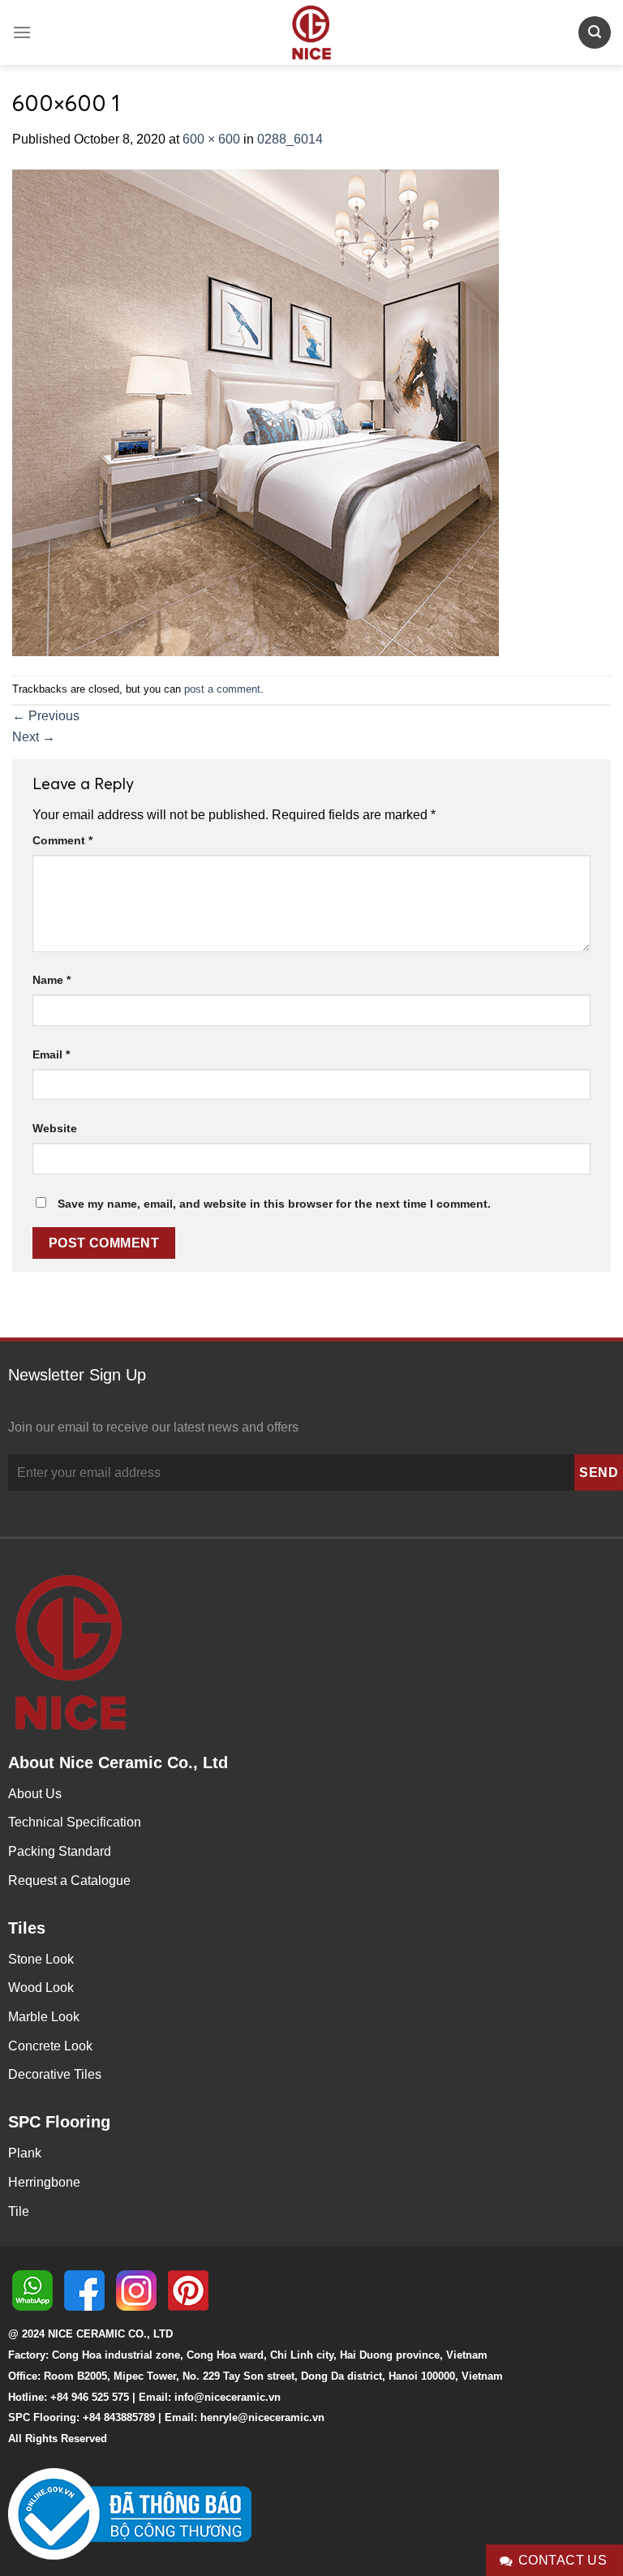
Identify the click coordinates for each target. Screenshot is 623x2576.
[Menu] (22, 32)
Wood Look (41, 1988)
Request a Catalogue (69, 1880)
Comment (62, 840)
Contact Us (563, 2560)
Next (34, 737)
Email (51, 1054)
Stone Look (41, 1959)
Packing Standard (60, 1851)
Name (52, 980)
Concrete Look (50, 2046)
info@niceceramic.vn (228, 2397)
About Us (35, 1794)
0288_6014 (290, 139)
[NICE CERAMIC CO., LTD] (311, 32)
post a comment (222, 689)
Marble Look (44, 2017)
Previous (46, 716)
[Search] (595, 32)
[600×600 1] (256, 412)
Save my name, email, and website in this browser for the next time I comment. (274, 1204)
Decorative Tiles (55, 2074)
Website (55, 1128)
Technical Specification (75, 1822)
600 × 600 (211, 139)
